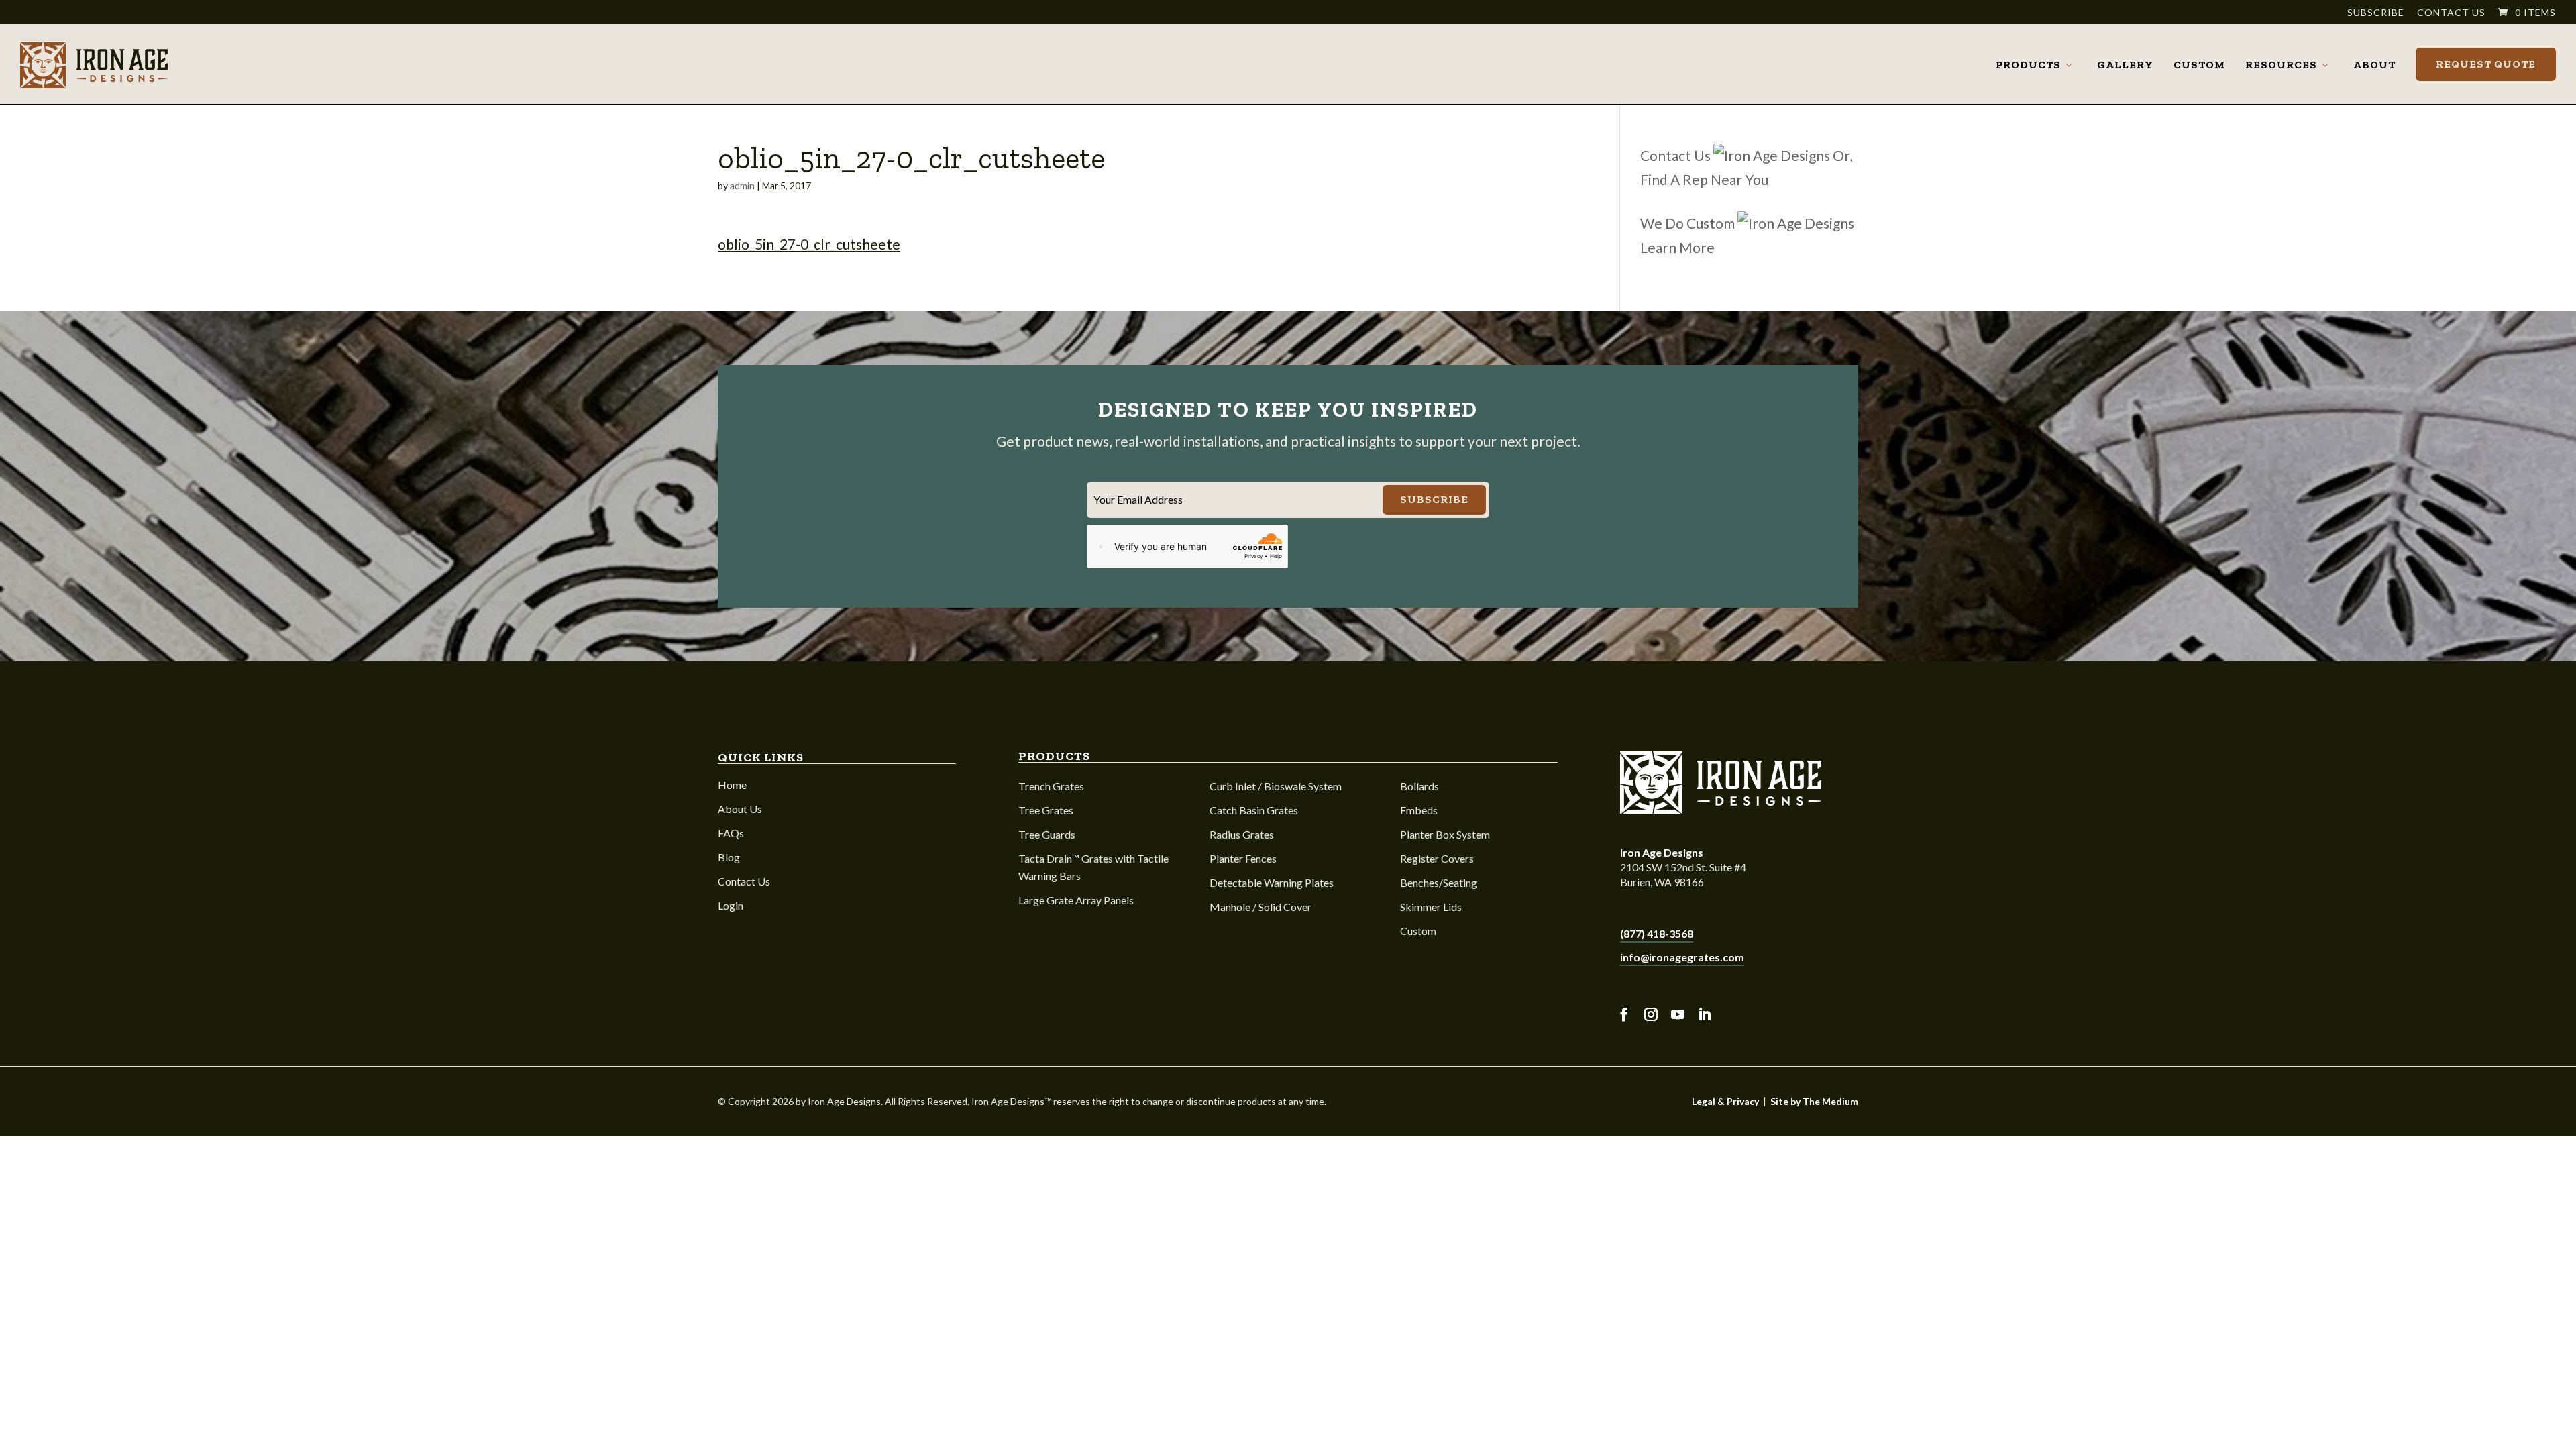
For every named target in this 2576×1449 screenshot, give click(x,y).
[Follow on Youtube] (1678, 1015)
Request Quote (2486, 64)
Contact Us (2451, 13)
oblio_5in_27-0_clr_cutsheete (809, 244)
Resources (2281, 65)
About (2374, 65)
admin (742, 185)
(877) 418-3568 (1657, 933)
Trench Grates (1051, 786)
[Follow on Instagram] (1651, 1015)
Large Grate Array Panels (1076, 900)
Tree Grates (1046, 810)
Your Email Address (1138, 499)
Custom (2199, 65)
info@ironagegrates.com (1682, 957)
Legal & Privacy (1725, 1101)
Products (2028, 65)
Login (731, 905)
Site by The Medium (1814, 1101)
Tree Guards (1047, 834)
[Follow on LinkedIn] (1705, 1015)
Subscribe (2376, 13)
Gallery (2125, 65)
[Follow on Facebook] (1624, 1015)
